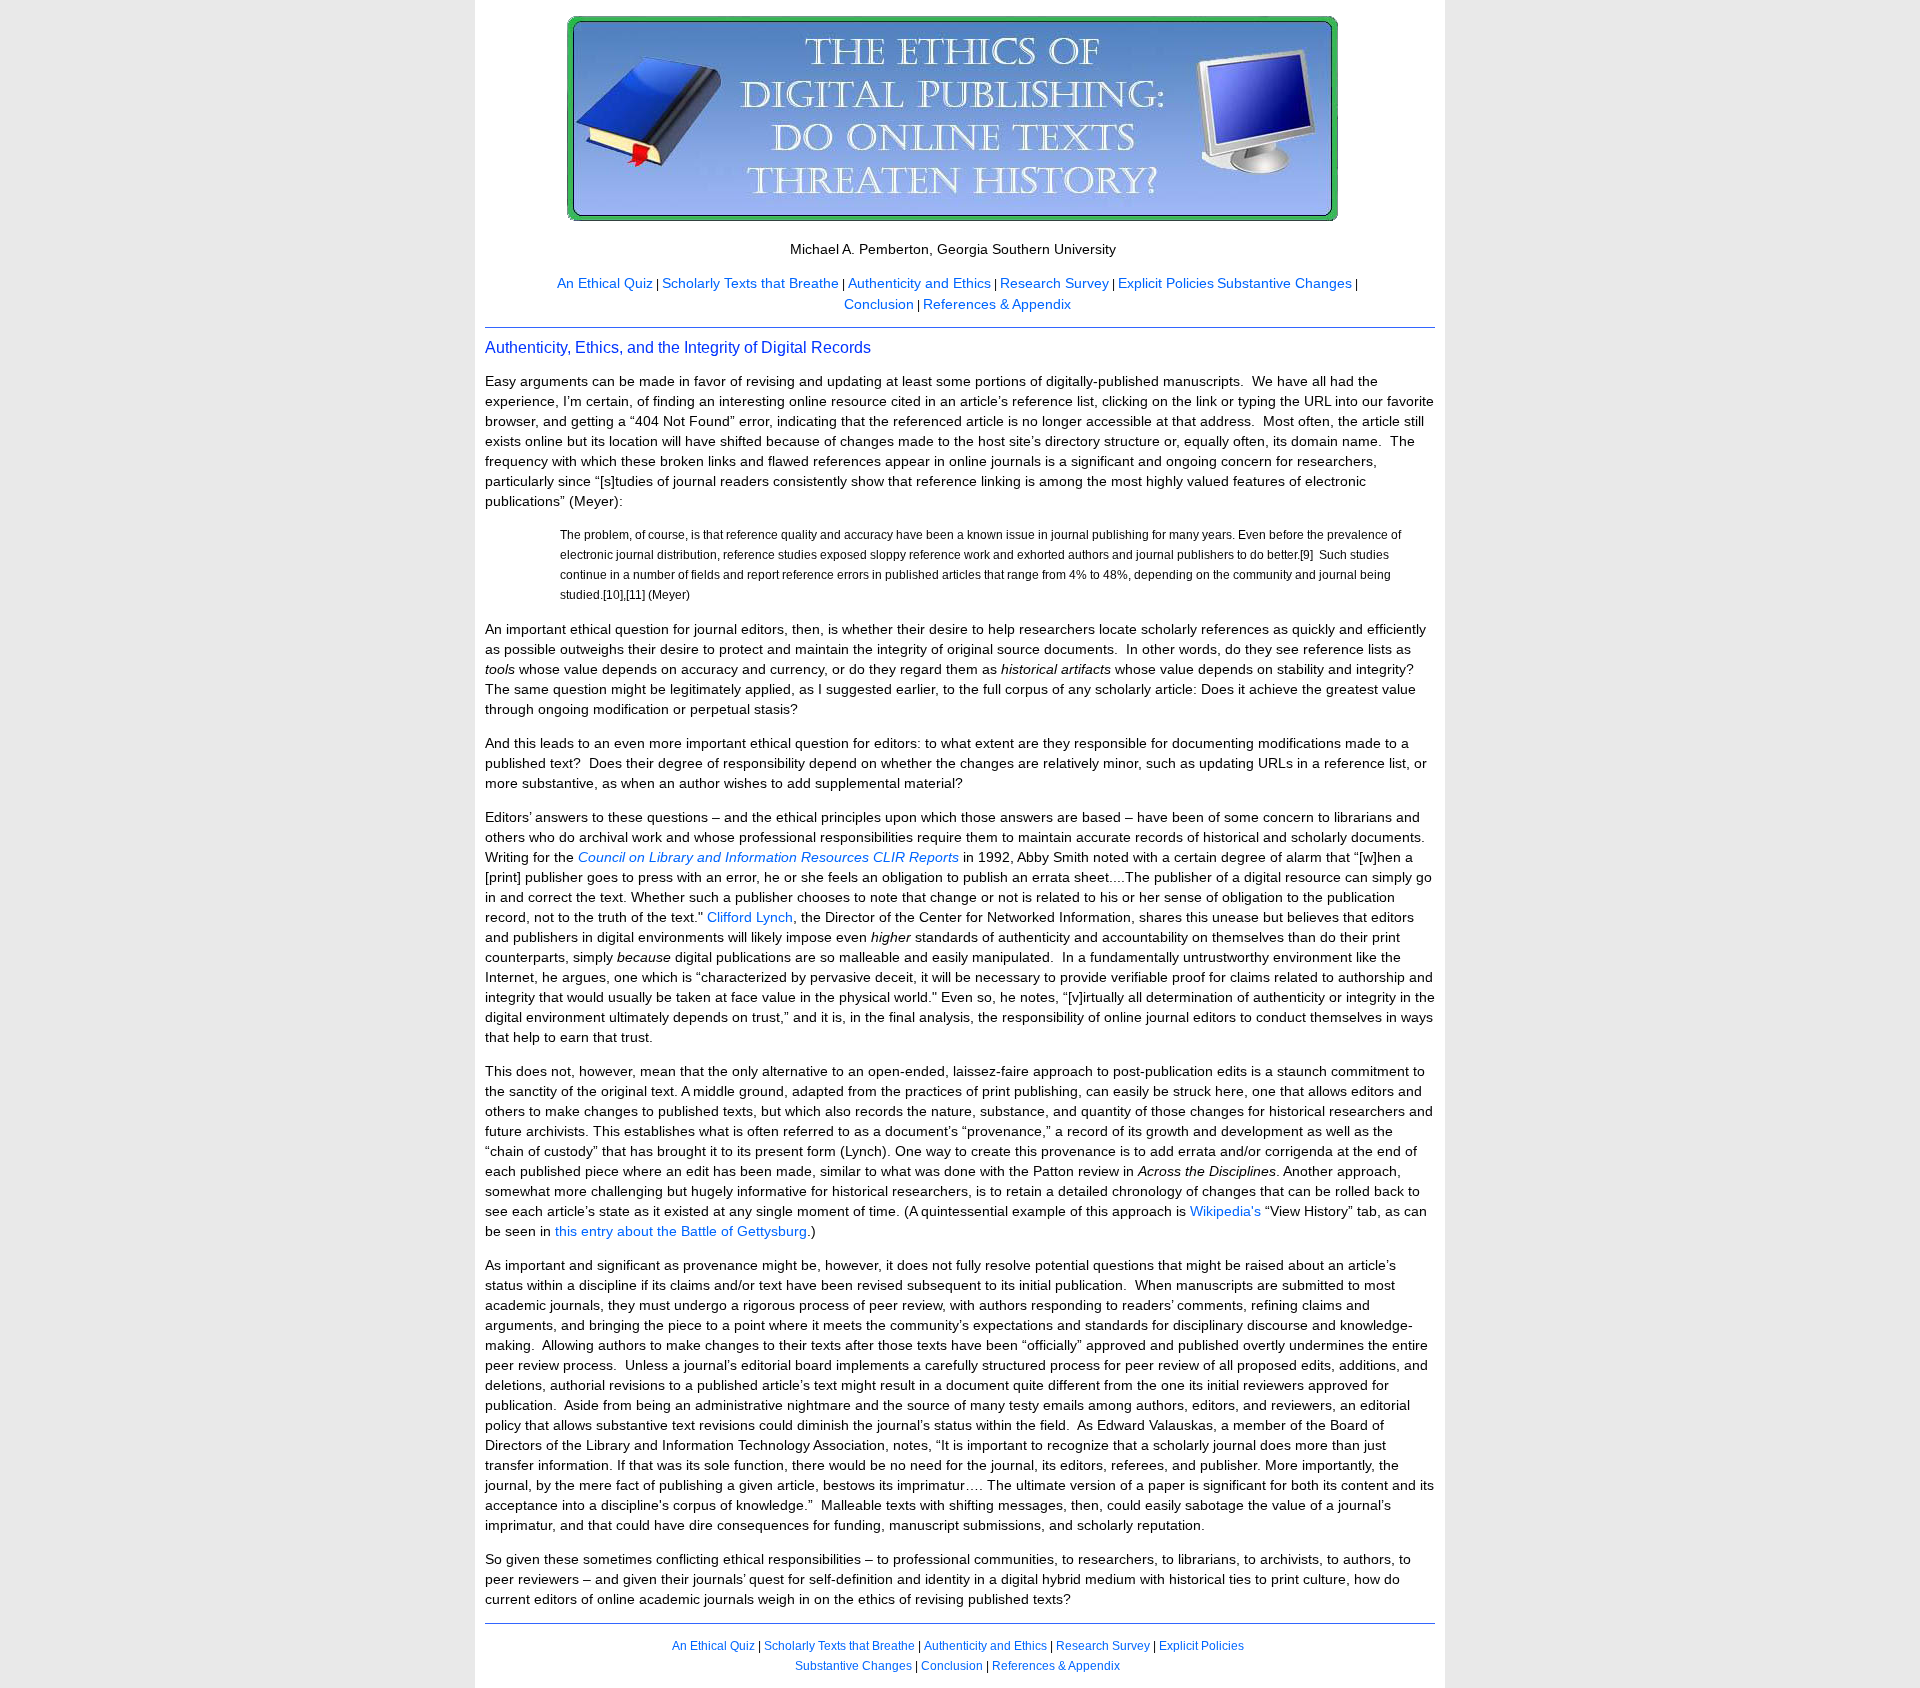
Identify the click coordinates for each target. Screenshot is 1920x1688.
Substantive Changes (1284, 283)
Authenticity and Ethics (919, 283)
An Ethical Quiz (605, 283)
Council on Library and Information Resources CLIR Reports (768, 857)
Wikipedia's (1225, 1211)
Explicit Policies (1166, 283)
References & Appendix (997, 304)
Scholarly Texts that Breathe (750, 283)
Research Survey (1054, 283)
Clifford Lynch (750, 917)
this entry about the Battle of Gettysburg (681, 1231)
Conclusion (879, 304)
